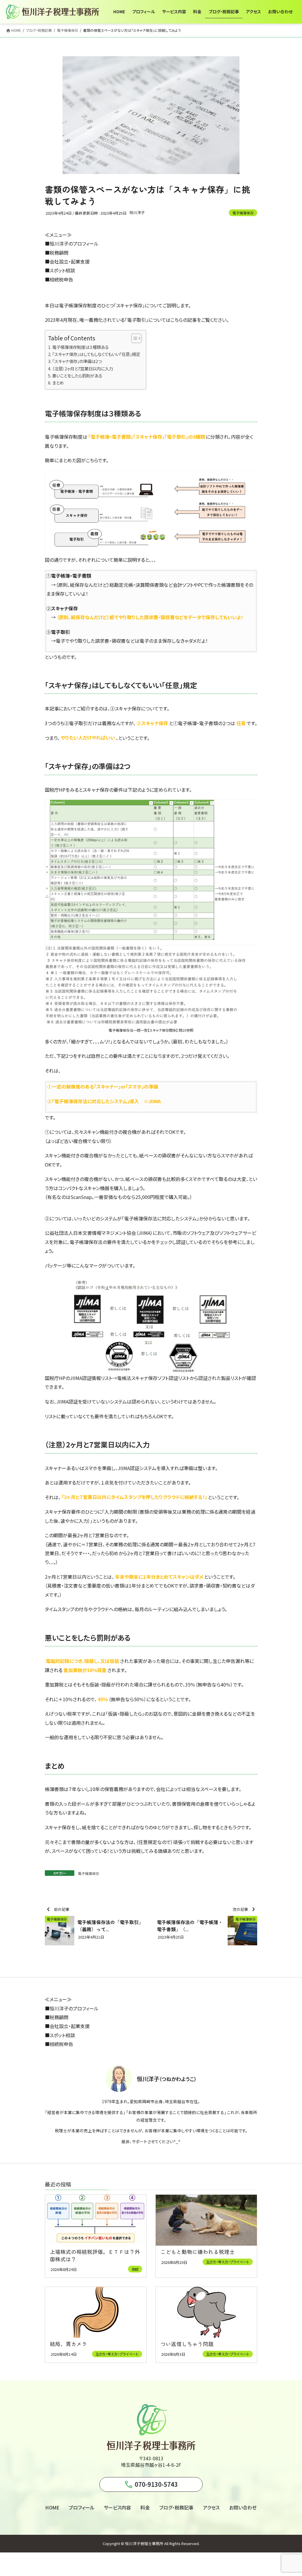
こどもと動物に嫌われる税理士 (198, 2252)
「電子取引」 (137, 320)
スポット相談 (62, 270)
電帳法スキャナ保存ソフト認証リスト (153, 1378)
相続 (135, 2269)
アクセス (211, 2507)
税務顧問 (59, 253)
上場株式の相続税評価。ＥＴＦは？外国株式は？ (95, 2255)
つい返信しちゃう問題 (187, 2344)
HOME (52, 2507)
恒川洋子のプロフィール (74, 243)
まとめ (58, 383)
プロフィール (82, 2507)
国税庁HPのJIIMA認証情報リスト (79, 1378)
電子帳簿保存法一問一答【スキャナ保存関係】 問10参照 (151, 1030)
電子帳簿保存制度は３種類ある (80, 347)
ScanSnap (81, 1197)
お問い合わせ (243, 2507)
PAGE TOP (290, 2494)
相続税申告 (61, 279)
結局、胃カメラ (68, 2344)
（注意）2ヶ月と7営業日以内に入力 (83, 368)
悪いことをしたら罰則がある (77, 376)
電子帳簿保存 (243, 213)
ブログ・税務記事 (176, 2507)
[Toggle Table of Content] (133, 338)
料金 (145, 2507)
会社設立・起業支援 (70, 261)
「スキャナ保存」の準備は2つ (77, 361)
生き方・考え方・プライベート (228, 2262)
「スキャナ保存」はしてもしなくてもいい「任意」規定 (96, 354)
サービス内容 (117, 2507)
